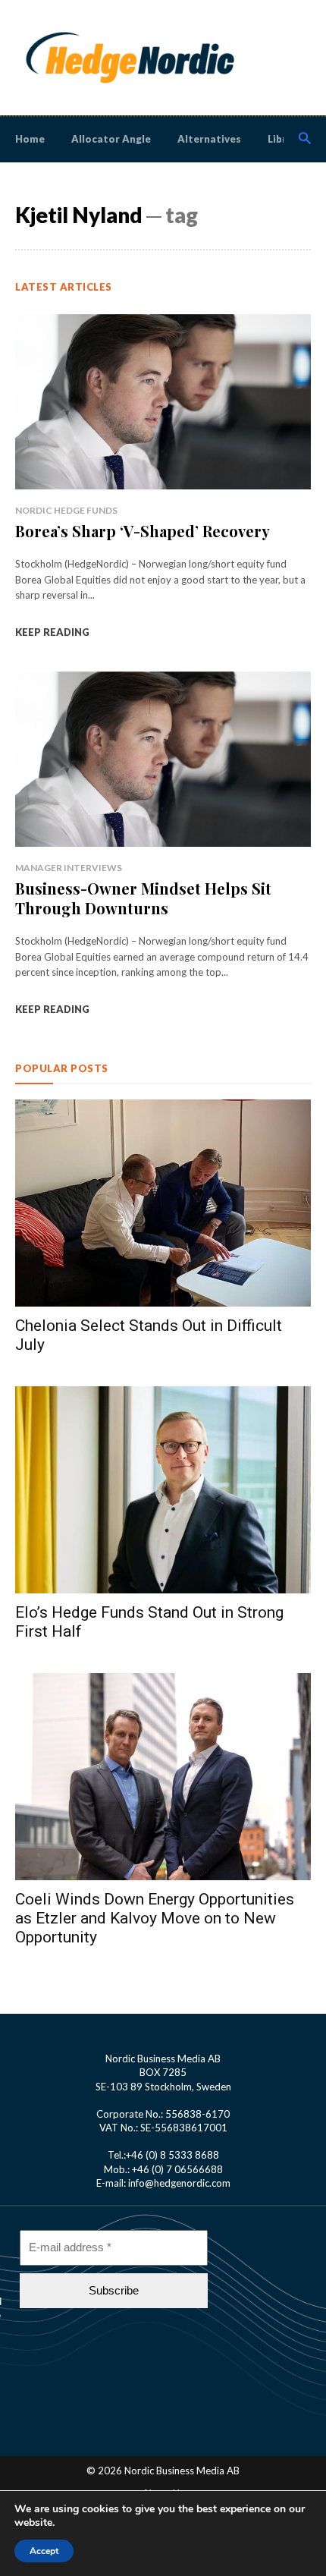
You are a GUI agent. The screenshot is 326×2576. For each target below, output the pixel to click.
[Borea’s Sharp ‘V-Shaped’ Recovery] (163, 401)
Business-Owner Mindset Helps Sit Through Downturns (143, 898)
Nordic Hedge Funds (66, 510)
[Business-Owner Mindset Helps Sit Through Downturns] (163, 758)
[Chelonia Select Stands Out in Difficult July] (163, 1203)
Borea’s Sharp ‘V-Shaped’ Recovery (143, 531)
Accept (44, 2551)
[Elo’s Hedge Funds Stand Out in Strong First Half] (163, 1490)
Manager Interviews (69, 868)
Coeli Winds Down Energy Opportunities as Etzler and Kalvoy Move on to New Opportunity (155, 1918)
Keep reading (52, 632)
